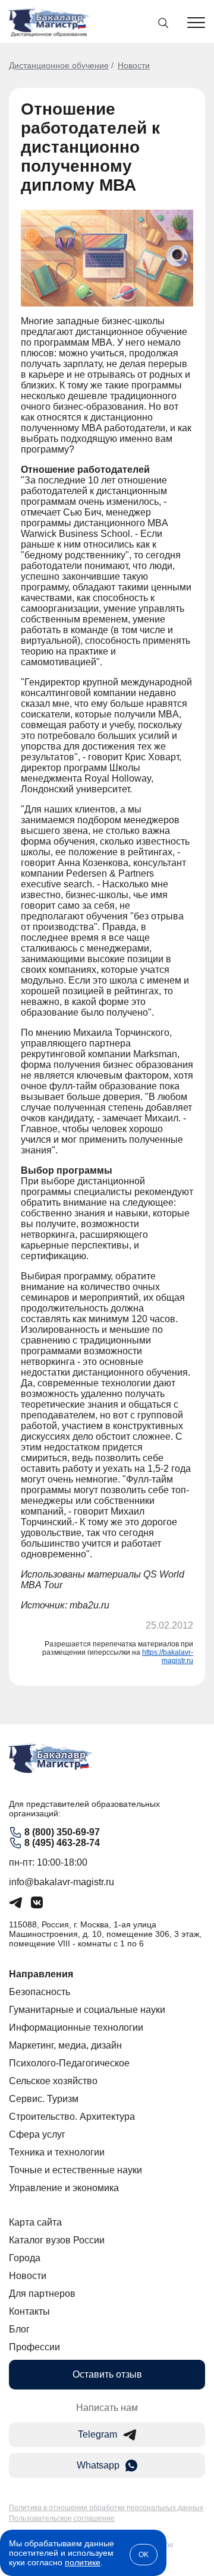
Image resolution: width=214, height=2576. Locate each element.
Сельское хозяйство (53, 2081)
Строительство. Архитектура (72, 2117)
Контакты (29, 2311)
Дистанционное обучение (59, 65)
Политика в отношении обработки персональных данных (106, 2508)
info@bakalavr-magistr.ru (62, 1882)
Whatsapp (98, 2465)
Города (25, 2258)
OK (144, 2555)
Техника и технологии (57, 2152)
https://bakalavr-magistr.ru (168, 1657)
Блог (19, 2329)
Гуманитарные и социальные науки (87, 2010)
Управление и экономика (64, 2188)
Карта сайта (35, 2222)
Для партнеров (42, 2294)
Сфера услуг (37, 2134)
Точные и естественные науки (75, 2170)
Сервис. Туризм (44, 2099)
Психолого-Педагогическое (69, 2063)
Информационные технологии (76, 2027)
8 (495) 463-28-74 (62, 1843)
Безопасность (40, 1992)
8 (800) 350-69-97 (62, 1832)
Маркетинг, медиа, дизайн (65, 2045)
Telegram (97, 2434)
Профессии (34, 2347)
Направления (41, 1974)
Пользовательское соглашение (62, 2518)
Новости (134, 65)
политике (83, 2562)
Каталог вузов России (57, 2240)
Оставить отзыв (107, 2374)
